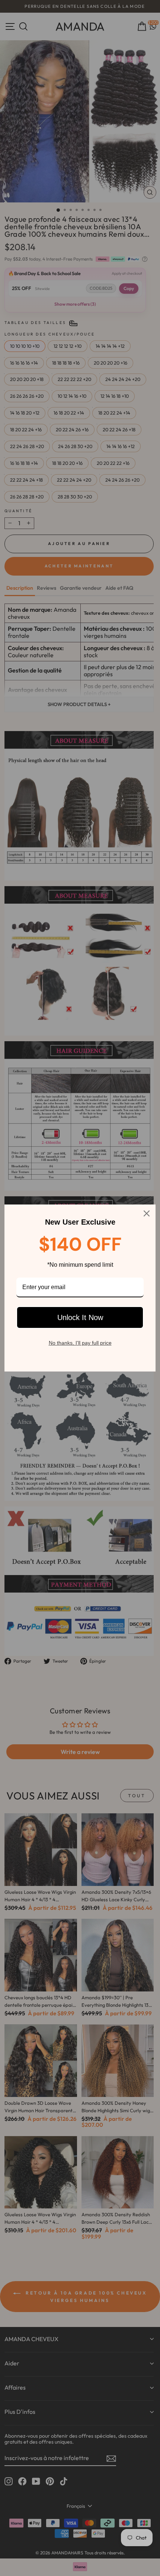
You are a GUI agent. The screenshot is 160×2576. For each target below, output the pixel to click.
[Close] (147, 1213)
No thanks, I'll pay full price (80, 1343)
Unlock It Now (80, 1317)
